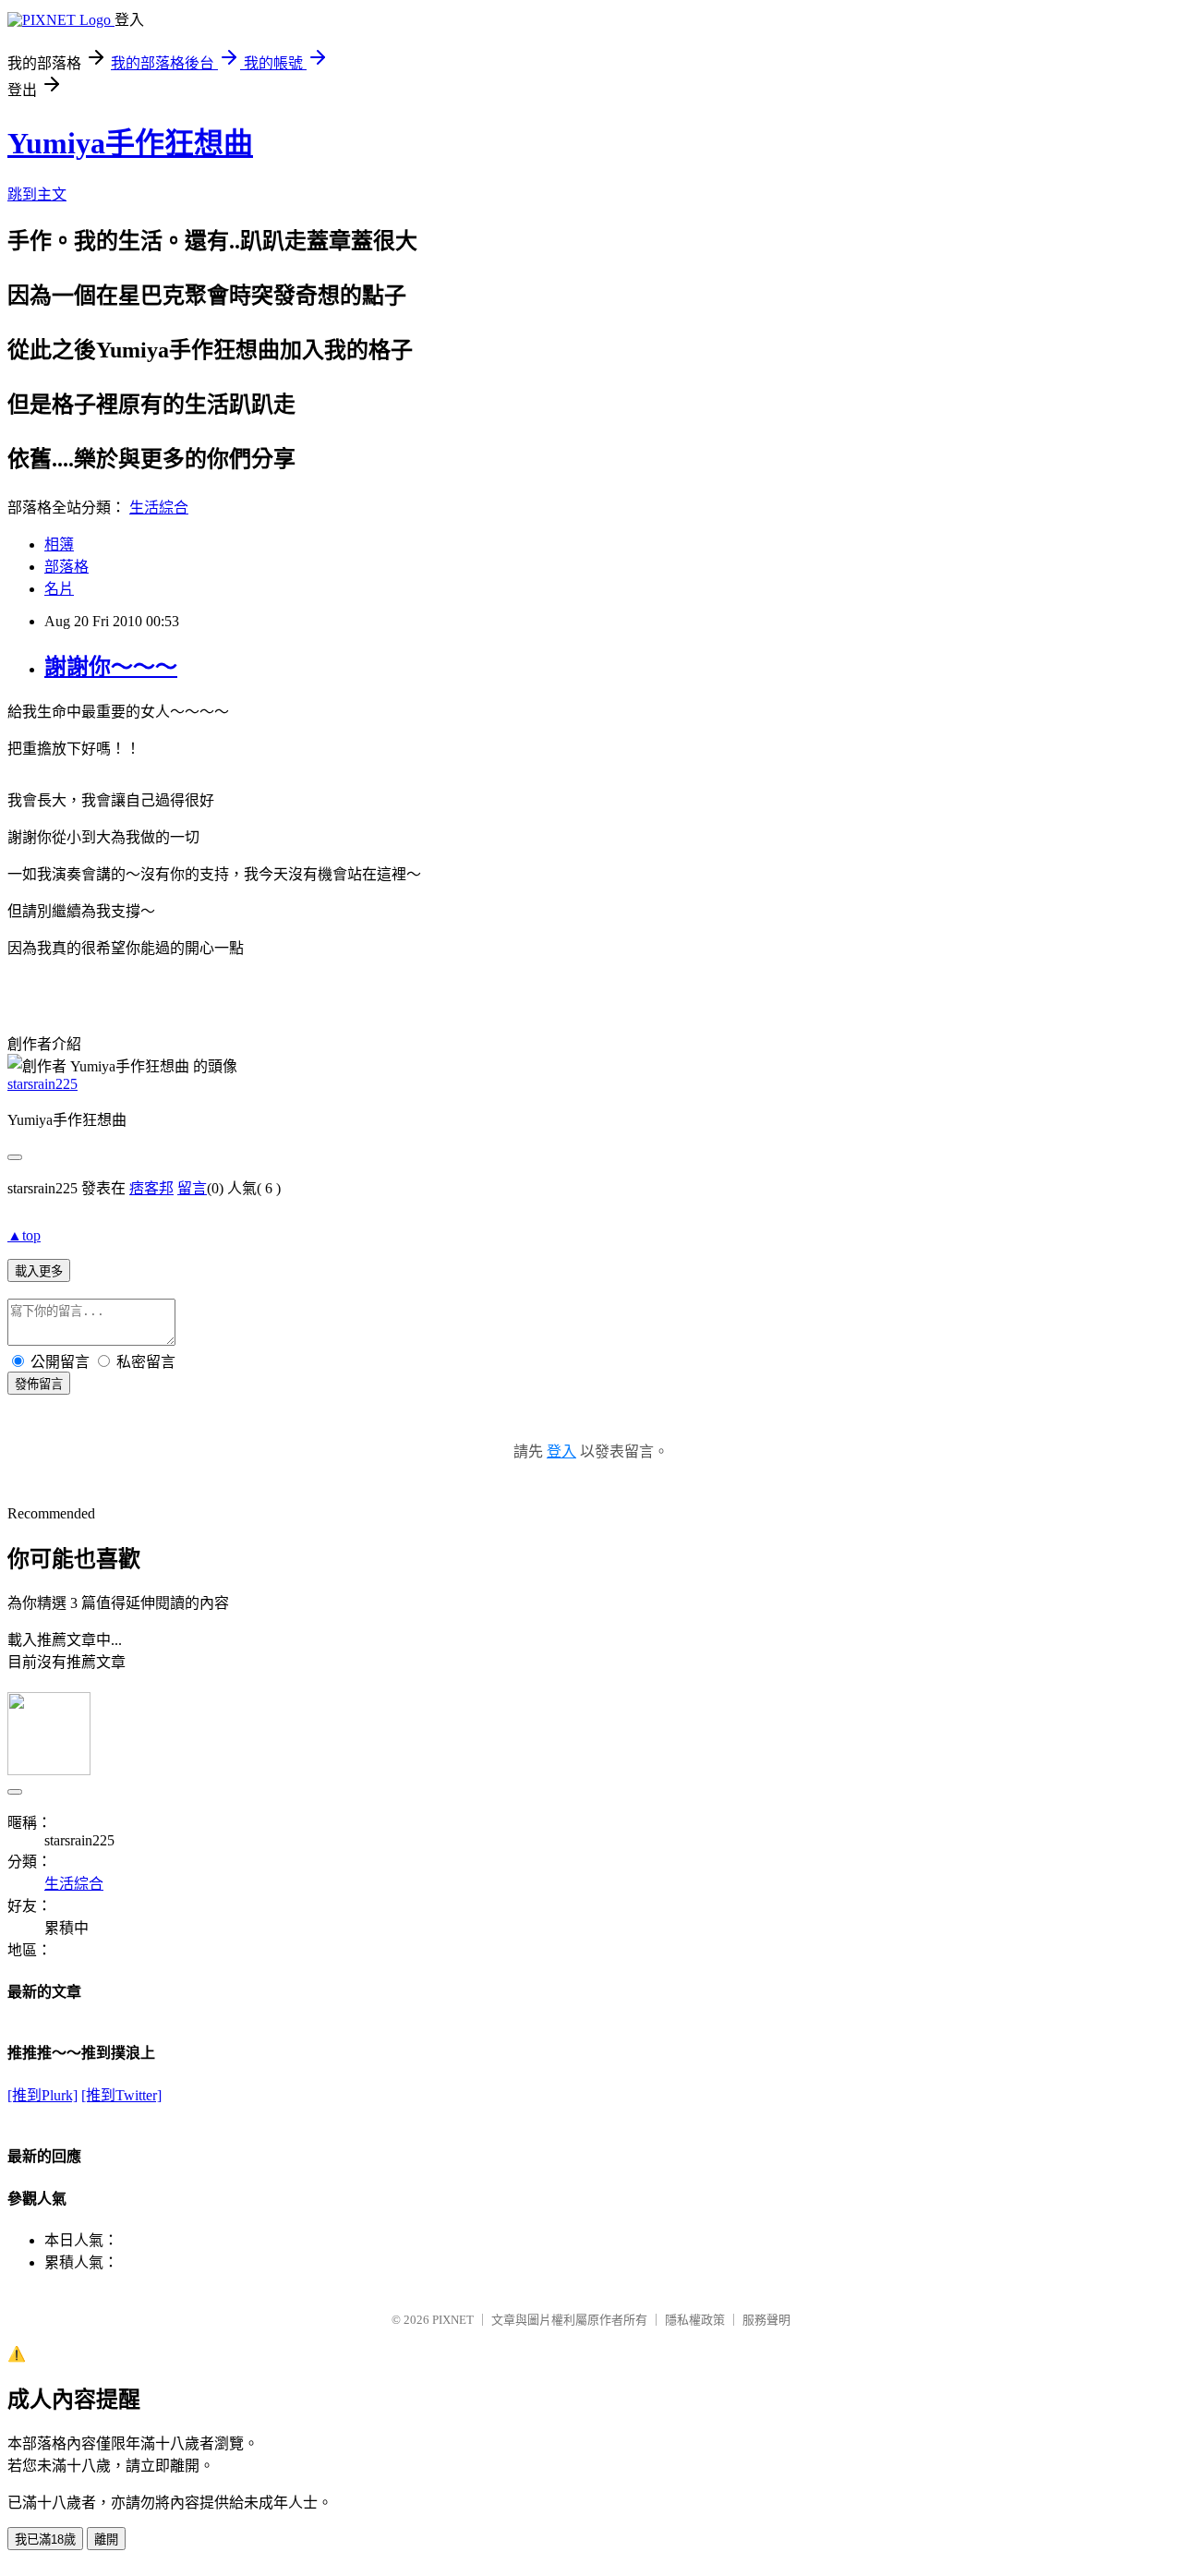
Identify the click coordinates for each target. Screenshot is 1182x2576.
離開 (106, 2540)
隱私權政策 (695, 2320)
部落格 (66, 567)
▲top (24, 1235)
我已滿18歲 (45, 2540)
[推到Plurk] (42, 2095)
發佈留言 (39, 1384)
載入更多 (39, 1271)
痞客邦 (151, 1188)
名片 (59, 589)
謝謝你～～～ (111, 667)
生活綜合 (159, 508)
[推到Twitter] (121, 2095)
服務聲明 (766, 2320)
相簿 (59, 544)
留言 (192, 1188)
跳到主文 (37, 194)
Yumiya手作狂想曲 (130, 143)
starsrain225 (42, 1084)
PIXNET (453, 2320)
